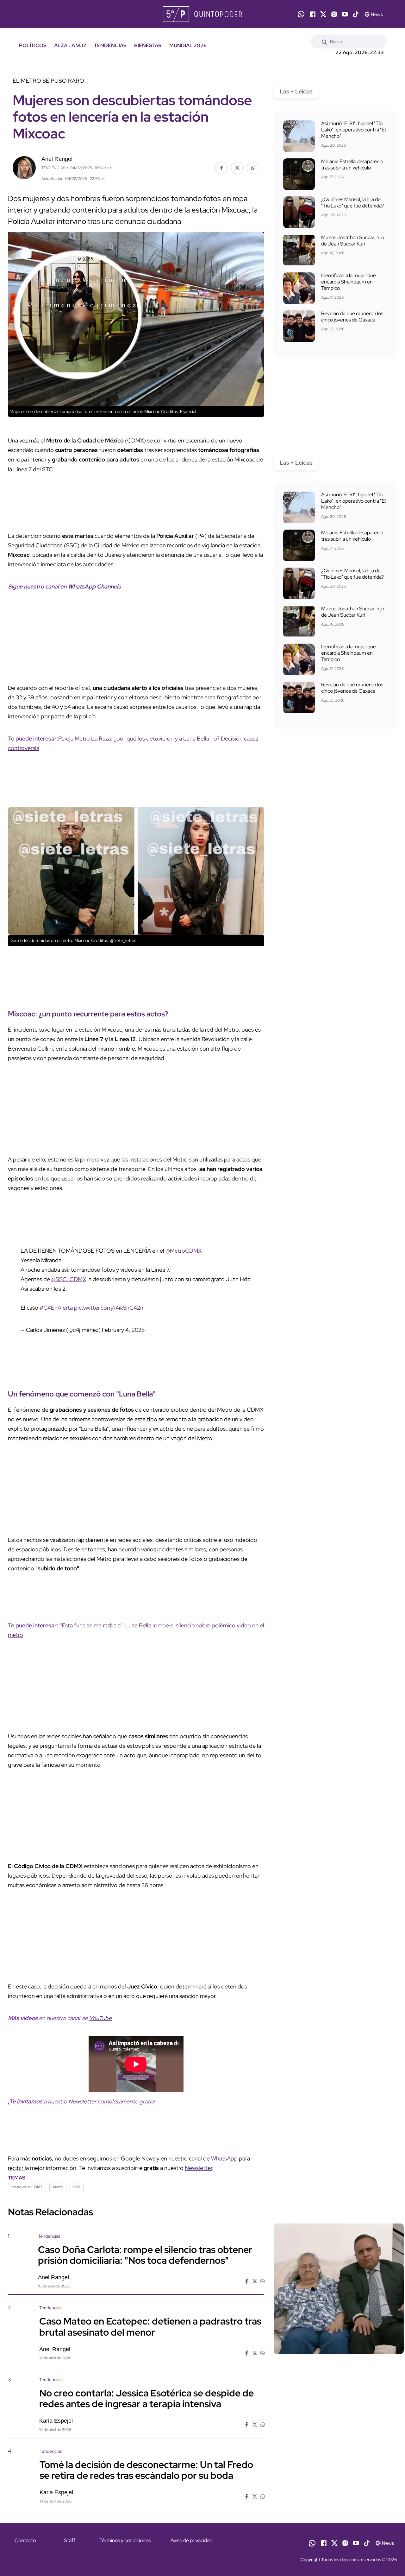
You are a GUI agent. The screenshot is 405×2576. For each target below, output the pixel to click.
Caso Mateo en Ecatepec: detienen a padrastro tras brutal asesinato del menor (150, 2326)
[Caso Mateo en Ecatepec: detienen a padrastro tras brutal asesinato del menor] (339, 2359)
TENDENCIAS (110, 45)
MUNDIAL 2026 (188, 45)
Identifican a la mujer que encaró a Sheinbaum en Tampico (349, 282)
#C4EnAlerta (56, 1308)
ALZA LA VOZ (70, 45)
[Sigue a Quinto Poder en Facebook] (313, 14)
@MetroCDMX (184, 1251)
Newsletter (82, 2101)
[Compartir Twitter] (237, 168)
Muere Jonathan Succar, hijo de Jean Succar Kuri (353, 241)
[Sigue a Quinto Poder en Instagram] (334, 14)
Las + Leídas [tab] (296, 91)
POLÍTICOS (33, 45)
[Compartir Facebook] (221, 168)
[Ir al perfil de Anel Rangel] (24, 167)
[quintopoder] (203, 14)
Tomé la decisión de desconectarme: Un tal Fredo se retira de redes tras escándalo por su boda (146, 2470)
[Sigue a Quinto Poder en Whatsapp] (301, 14)
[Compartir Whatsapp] (253, 168)
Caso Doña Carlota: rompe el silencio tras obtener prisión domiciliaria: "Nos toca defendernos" (145, 2255)
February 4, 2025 (123, 1330)
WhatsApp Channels (94, 586)
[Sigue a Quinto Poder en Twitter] (323, 14)
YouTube (100, 2018)
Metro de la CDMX (27, 2187)
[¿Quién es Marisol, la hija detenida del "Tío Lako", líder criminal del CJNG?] (299, 212)
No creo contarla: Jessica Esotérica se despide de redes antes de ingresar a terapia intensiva (146, 2398)
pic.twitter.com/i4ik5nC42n (109, 1308)
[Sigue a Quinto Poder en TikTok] (356, 14)
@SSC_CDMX (69, 1279)
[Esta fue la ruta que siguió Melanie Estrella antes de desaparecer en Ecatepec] (299, 174)
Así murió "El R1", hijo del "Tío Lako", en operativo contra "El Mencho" (353, 130)
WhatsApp (224, 2158)
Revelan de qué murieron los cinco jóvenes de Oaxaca (352, 317)
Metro (58, 2187)
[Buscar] (324, 41)
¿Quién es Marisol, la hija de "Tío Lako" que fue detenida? (352, 203)
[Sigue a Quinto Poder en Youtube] (345, 14)
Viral (77, 2187)
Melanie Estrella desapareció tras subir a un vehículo (352, 165)
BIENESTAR (148, 45)
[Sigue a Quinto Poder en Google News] (374, 14)
